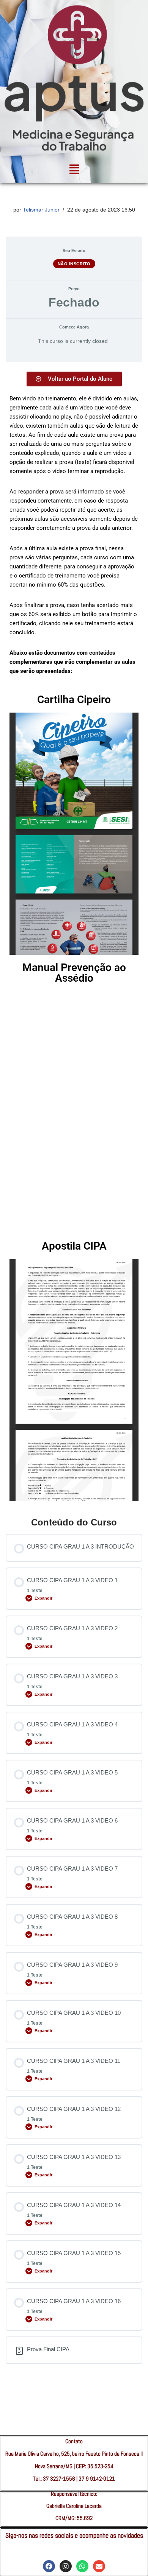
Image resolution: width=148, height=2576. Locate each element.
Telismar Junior (41, 210)
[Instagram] (66, 2566)
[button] (74, 170)
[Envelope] (99, 2566)
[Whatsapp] (82, 2566)
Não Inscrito (74, 264)
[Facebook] (49, 2566)
